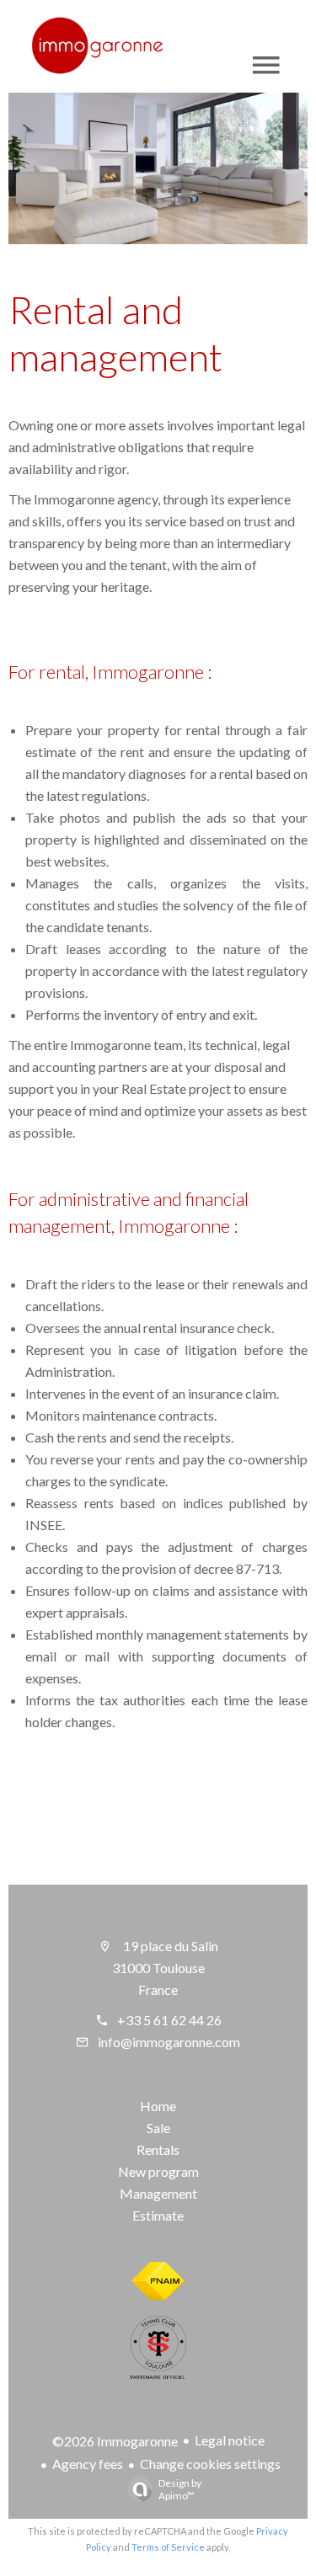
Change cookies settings (210, 2464)
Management (158, 2193)
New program (158, 2171)
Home (158, 2106)
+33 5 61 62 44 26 (169, 2020)
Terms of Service (168, 2547)
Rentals (158, 2149)
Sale (158, 2128)
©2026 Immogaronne (115, 2441)
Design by (180, 2489)
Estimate (158, 2215)
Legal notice (230, 2440)
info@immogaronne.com (169, 2042)
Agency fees (88, 2464)
